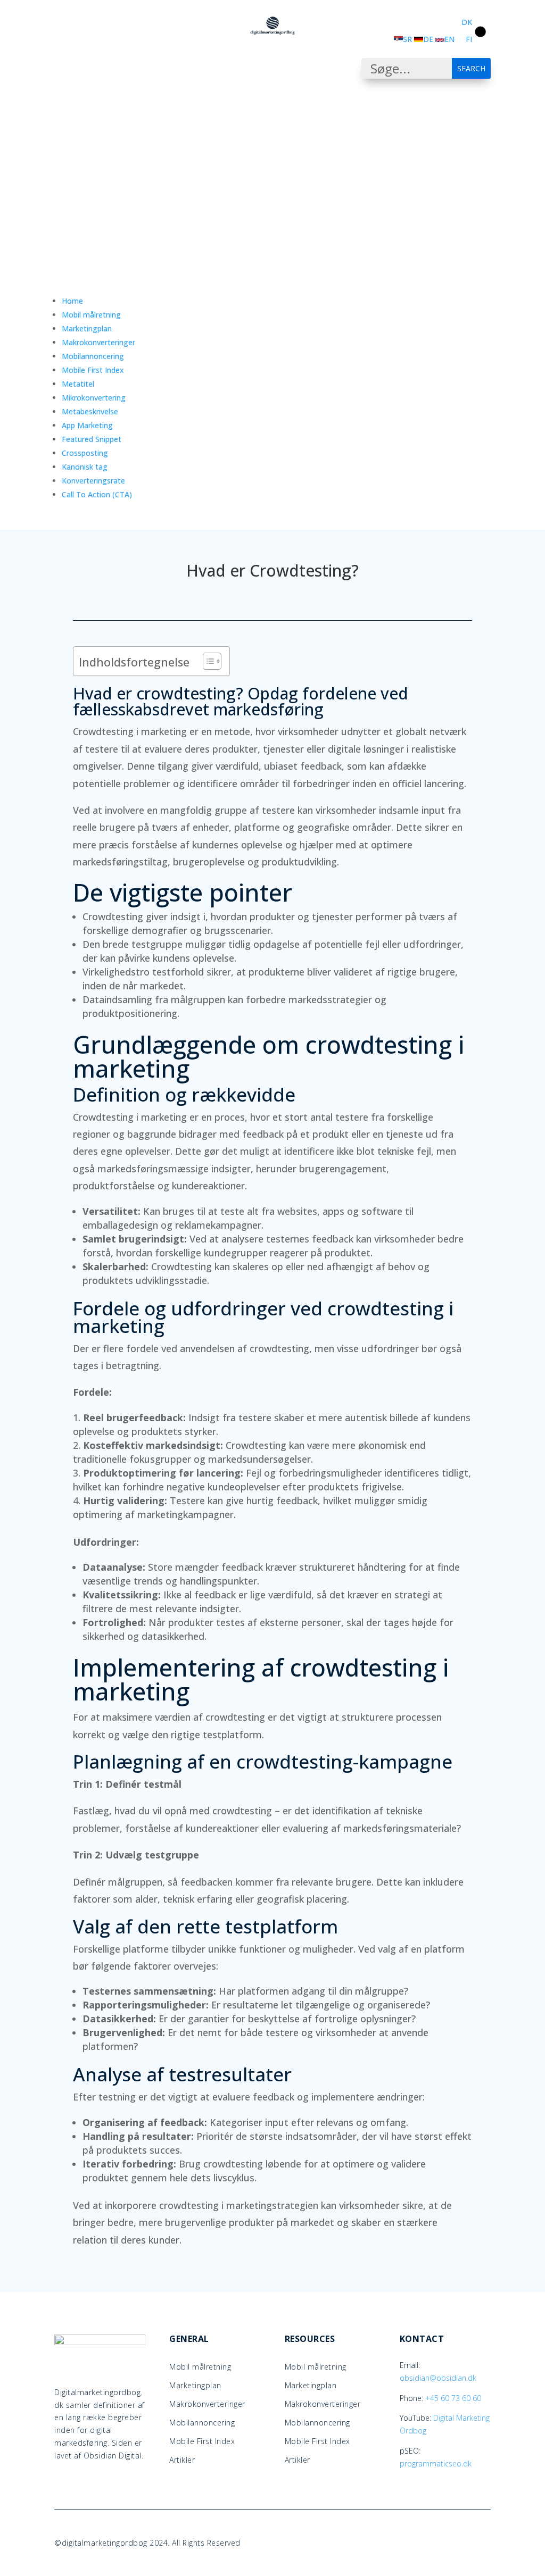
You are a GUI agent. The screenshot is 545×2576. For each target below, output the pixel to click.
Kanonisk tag (85, 467)
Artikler (182, 2461)
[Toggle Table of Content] (207, 661)
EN (449, 39)
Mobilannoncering (93, 356)
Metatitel (78, 384)
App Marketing (87, 425)
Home (72, 301)
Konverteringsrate (93, 481)
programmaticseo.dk (436, 2464)
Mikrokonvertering (94, 398)
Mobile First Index (93, 370)
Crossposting (85, 453)
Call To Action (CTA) (97, 494)
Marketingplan (87, 328)
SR (407, 39)
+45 (453, 2398)
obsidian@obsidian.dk (438, 2378)
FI (469, 39)
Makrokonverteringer (98, 342)
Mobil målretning (91, 315)
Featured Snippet (92, 439)
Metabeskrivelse (90, 411)
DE (428, 39)
